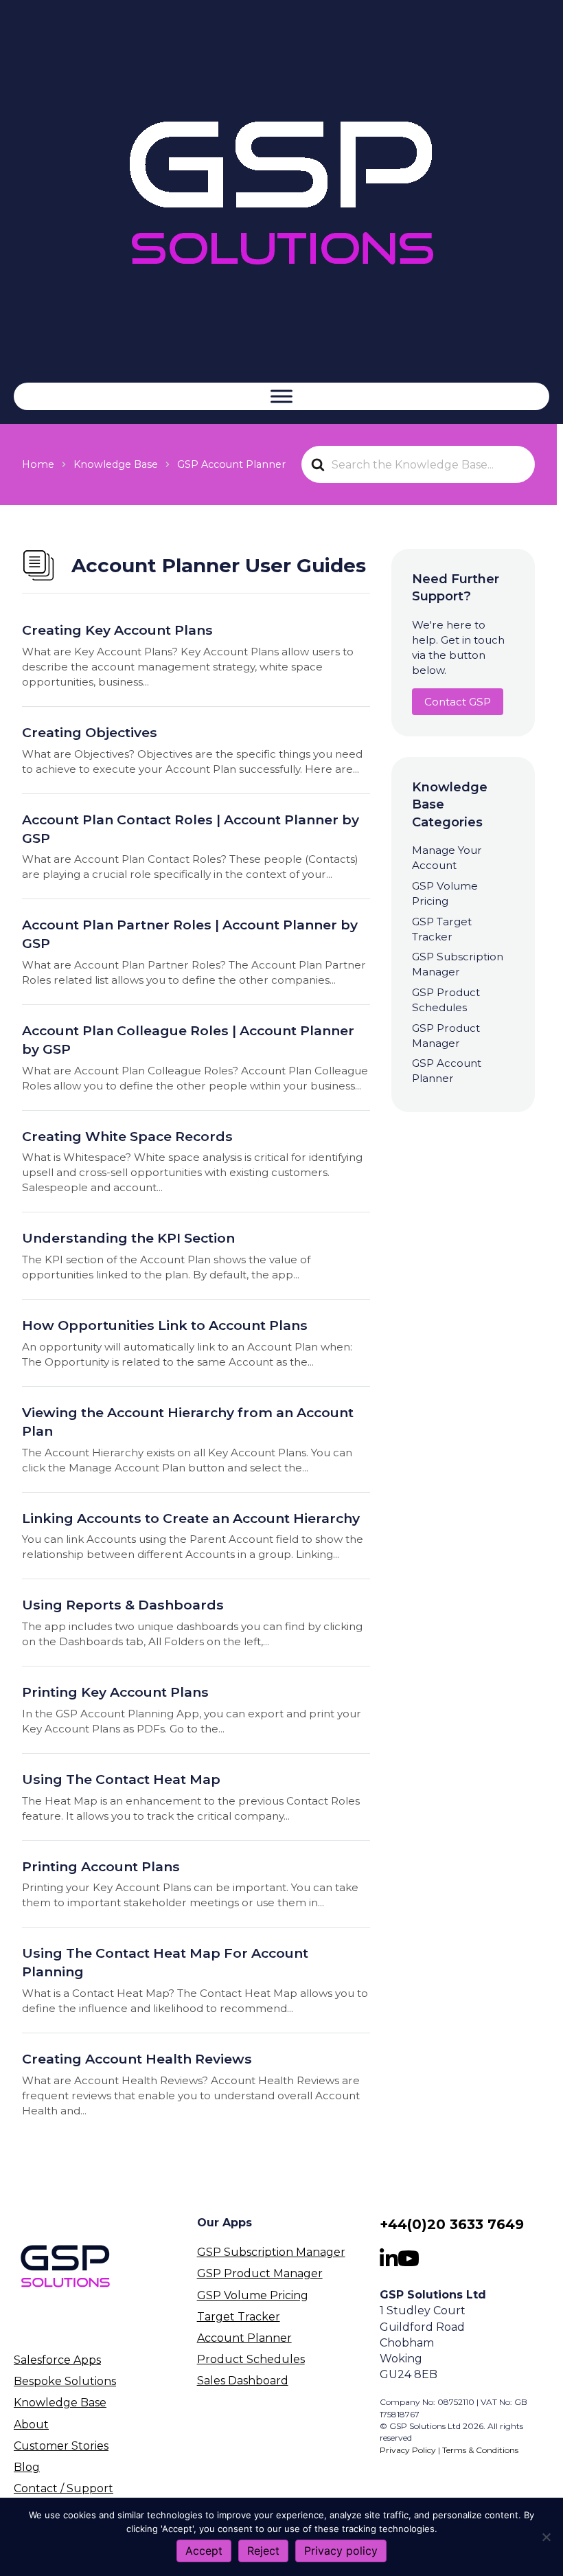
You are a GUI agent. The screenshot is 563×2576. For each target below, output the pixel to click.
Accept (204, 2551)
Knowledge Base (60, 2403)
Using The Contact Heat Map (121, 1779)
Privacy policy (341, 2551)
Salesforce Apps (57, 2360)
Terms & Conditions (480, 2450)
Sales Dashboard (243, 2381)
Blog (27, 2467)
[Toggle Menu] (281, 396)
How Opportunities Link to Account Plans (165, 1325)
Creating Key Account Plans (117, 630)
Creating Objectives (90, 732)
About (31, 2424)
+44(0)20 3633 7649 (452, 2224)
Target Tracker (239, 2317)
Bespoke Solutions (65, 2381)
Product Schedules (251, 2359)
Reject (263, 2551)
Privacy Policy (408, 2450)
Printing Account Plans (101, 1866)
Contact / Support (64, 2488)
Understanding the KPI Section (128, 1238)
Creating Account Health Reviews (137, 2059)
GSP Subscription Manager (271, 2252)
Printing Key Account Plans (115, 1692)
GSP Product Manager (260, 2273)
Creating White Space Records (127, 1136)
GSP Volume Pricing (253, 2295)
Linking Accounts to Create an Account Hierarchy (191, 1518)
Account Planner (244, 2338)
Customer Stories (61, 2446)
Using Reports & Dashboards (123, 1605)
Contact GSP (458, 702)
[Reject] (546, 2537)
